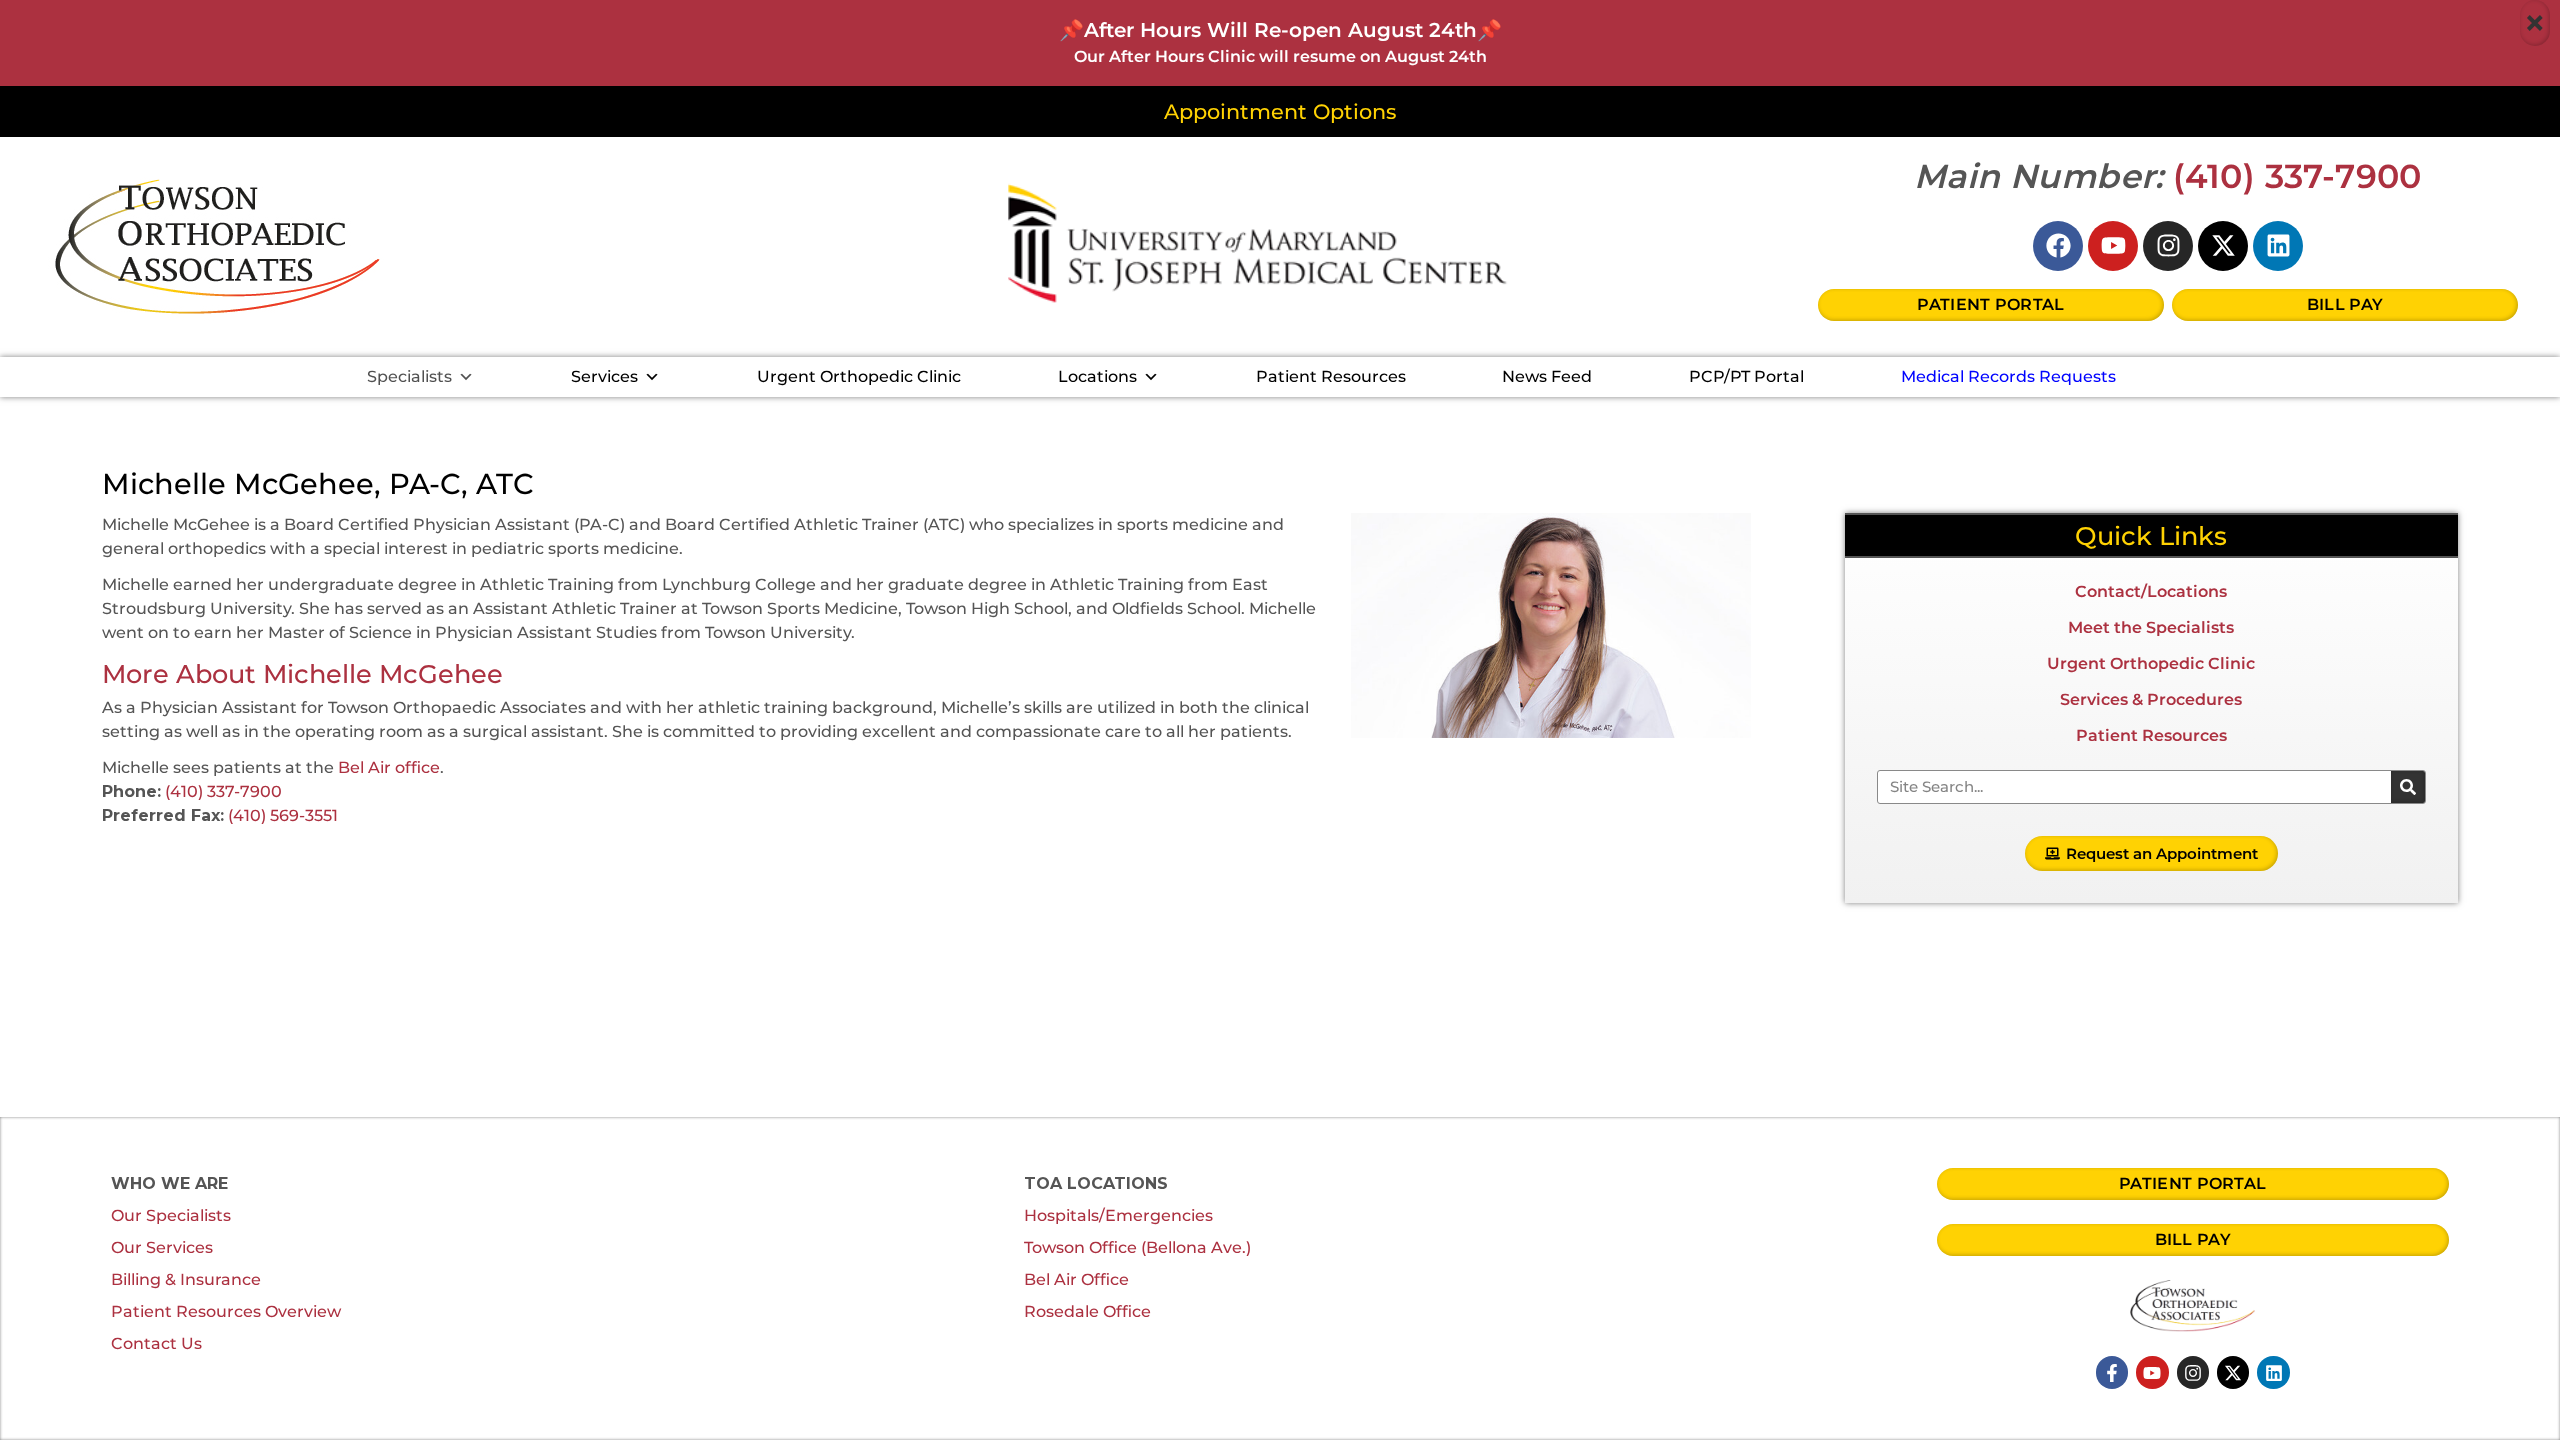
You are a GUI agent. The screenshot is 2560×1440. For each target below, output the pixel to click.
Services (604, 376)
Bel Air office (389, 767)
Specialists (409, 376)
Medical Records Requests (2008, 376)
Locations (1097, 376)
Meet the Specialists (2151, 627)
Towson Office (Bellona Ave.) (1137, 1247)
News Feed (1547, 376)
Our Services (162, 1247)
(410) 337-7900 (2297, 176)
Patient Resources (1331, 376)
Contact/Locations (2151, 591)
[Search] (2408, 787)
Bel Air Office (1076, 1279)
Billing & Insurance (186, 1279)
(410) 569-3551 (283, 815)
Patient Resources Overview (226, 1311)
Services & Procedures (2151, 699)
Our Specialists (171, 1215)
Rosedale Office (1087, 1311)
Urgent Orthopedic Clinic (859, 376)
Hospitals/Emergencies (1118, 1215)
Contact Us (156, 1343)
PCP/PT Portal (1746, 376)
